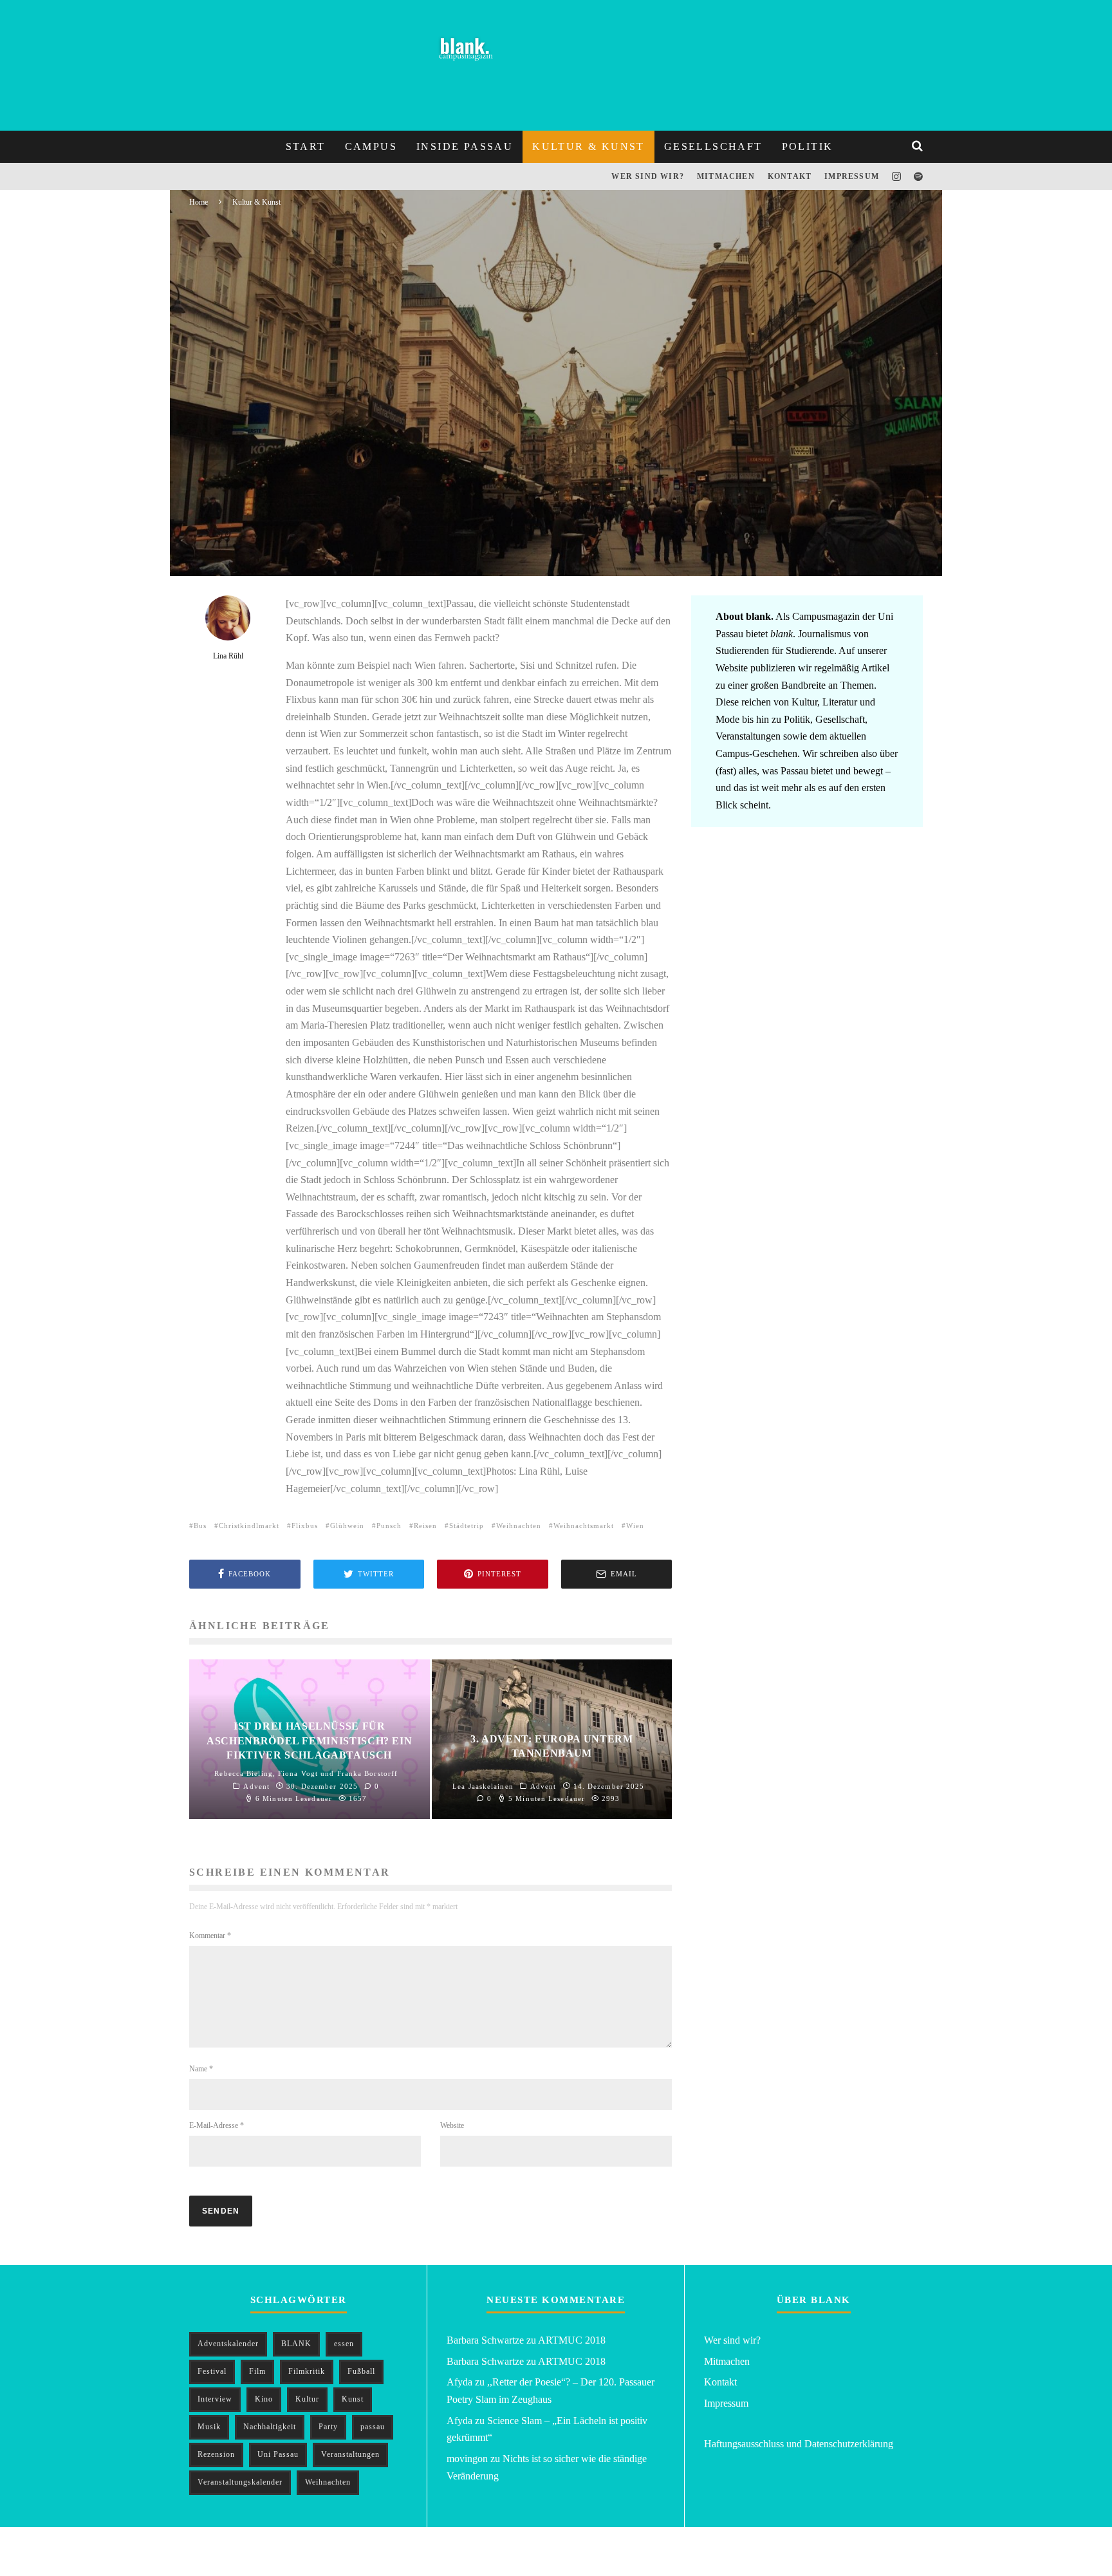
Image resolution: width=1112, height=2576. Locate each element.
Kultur (307, 2399)
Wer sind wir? (648, 176)
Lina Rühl (248, 547)
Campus (371, 146)
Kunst (353, 2399)
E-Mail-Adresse (217, 2125)
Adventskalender (228, 2344)
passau (373, 2427)
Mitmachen (726, 176)
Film (257, 2371)
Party (328, 2427)
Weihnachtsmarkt (584, 1526)
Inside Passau (465, 146)
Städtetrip (467, 1526)
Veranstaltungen (350, 2454)
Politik (808, 146)
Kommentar (210, 1936)
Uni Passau (278, 2454)
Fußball (361, 2371)
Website (452, 2125)
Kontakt (790, 176)
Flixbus (305, 1526)
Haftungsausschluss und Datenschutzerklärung (799, 2444)
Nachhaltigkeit (270, 2427)
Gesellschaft (713, 146)
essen (344, 2344)
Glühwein (347, 1526)
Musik (209, 2427)
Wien (635, 1526)
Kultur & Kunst (588, 146)
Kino (264, 2399)
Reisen (425, 1526)
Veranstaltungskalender (240, 2482)
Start (306, 146)
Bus (200, 1526)
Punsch (389, 1526)
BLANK (296, 2344)
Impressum (852, 176)
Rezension (216, 2454)
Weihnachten (519, 1526)
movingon (467, 2459)
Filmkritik (307, 2371)
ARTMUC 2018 (572, 2340)
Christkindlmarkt (249, 1526)
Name (201, 2069)
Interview (215, 2399)
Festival (212, 2371)
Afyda (459, 2382)
